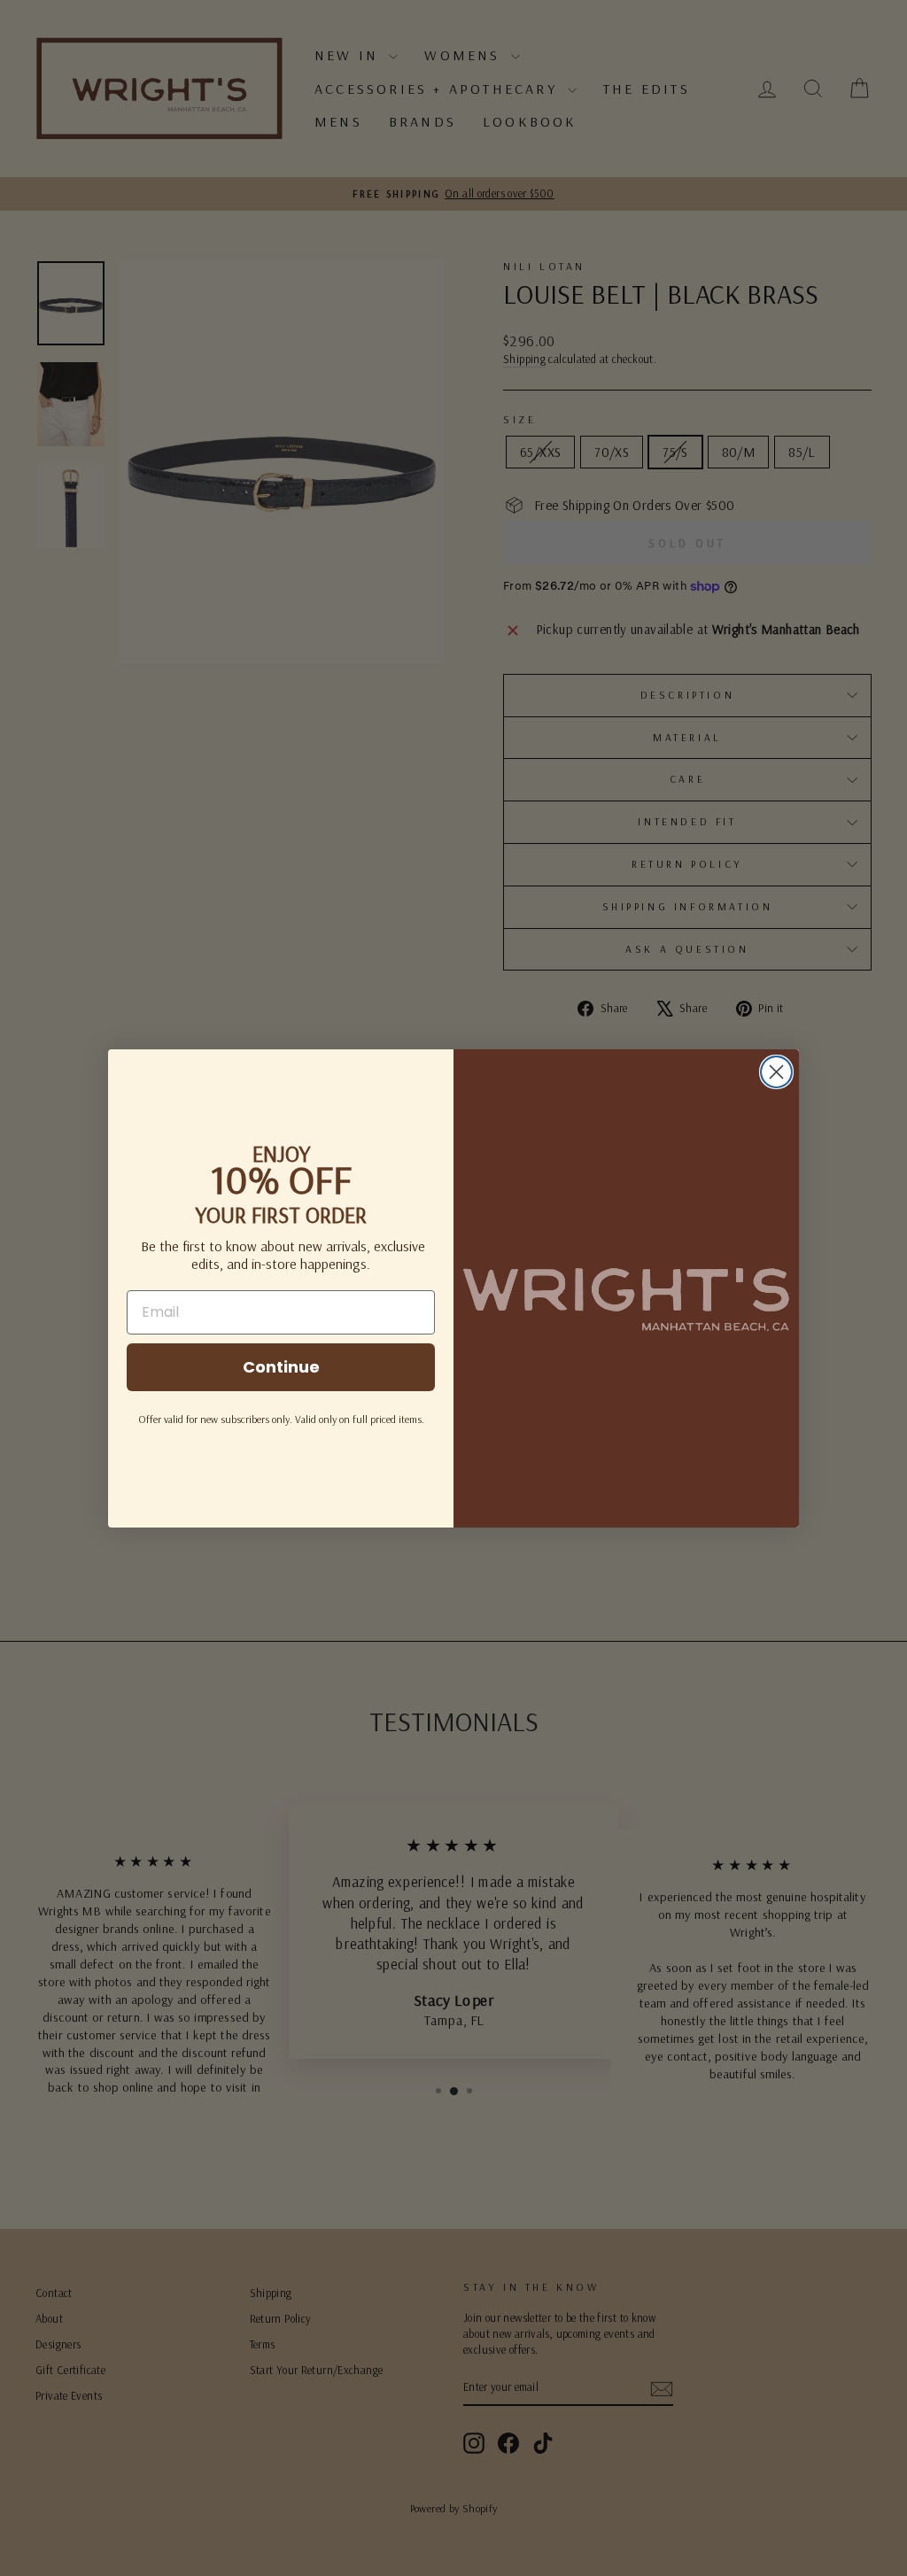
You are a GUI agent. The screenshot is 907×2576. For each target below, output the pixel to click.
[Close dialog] (776, 1072)
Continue (281, 1367)
